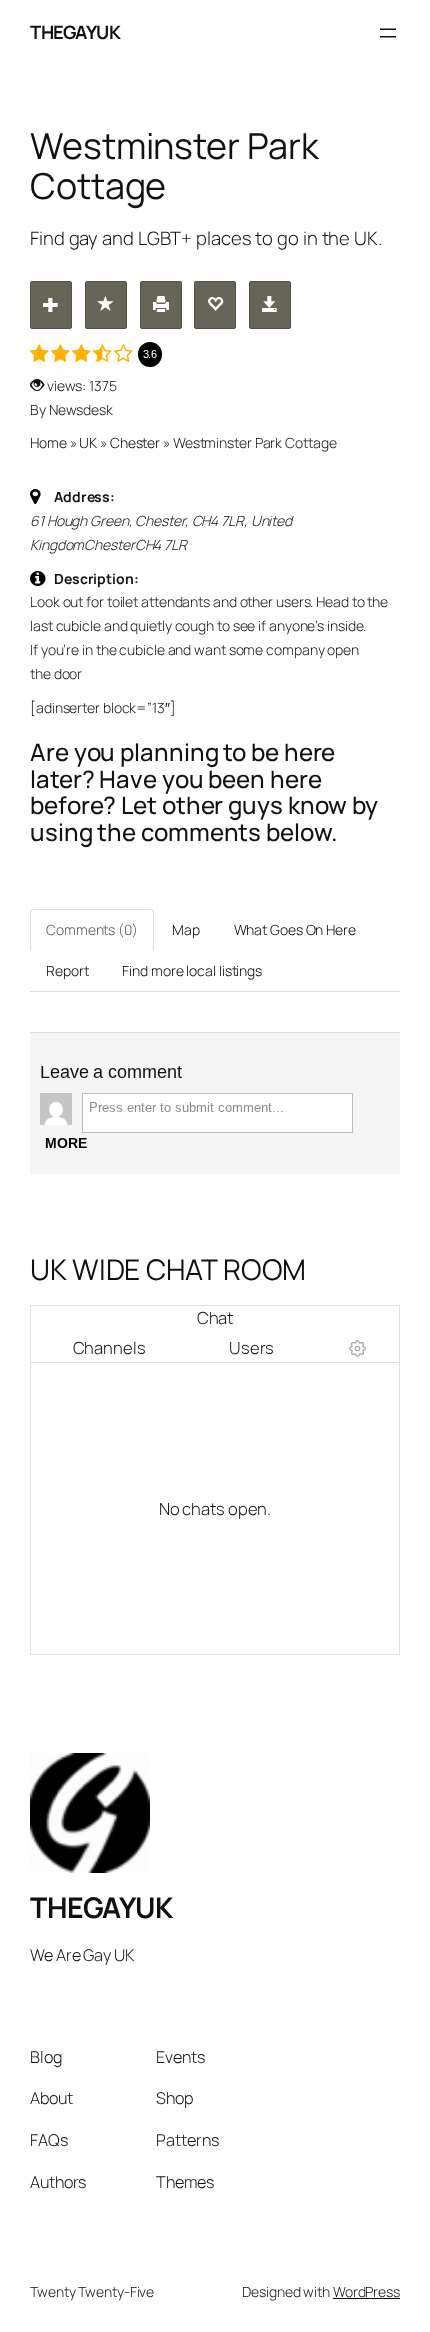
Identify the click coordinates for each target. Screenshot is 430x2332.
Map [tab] (186, 929)
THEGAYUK (75, 32)
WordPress (366, 2291)
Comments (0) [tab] (92, 929)
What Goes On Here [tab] (295, 929)
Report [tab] (67, 970)
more (66, 1143)
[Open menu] (388, 33)
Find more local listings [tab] (192, 970)
